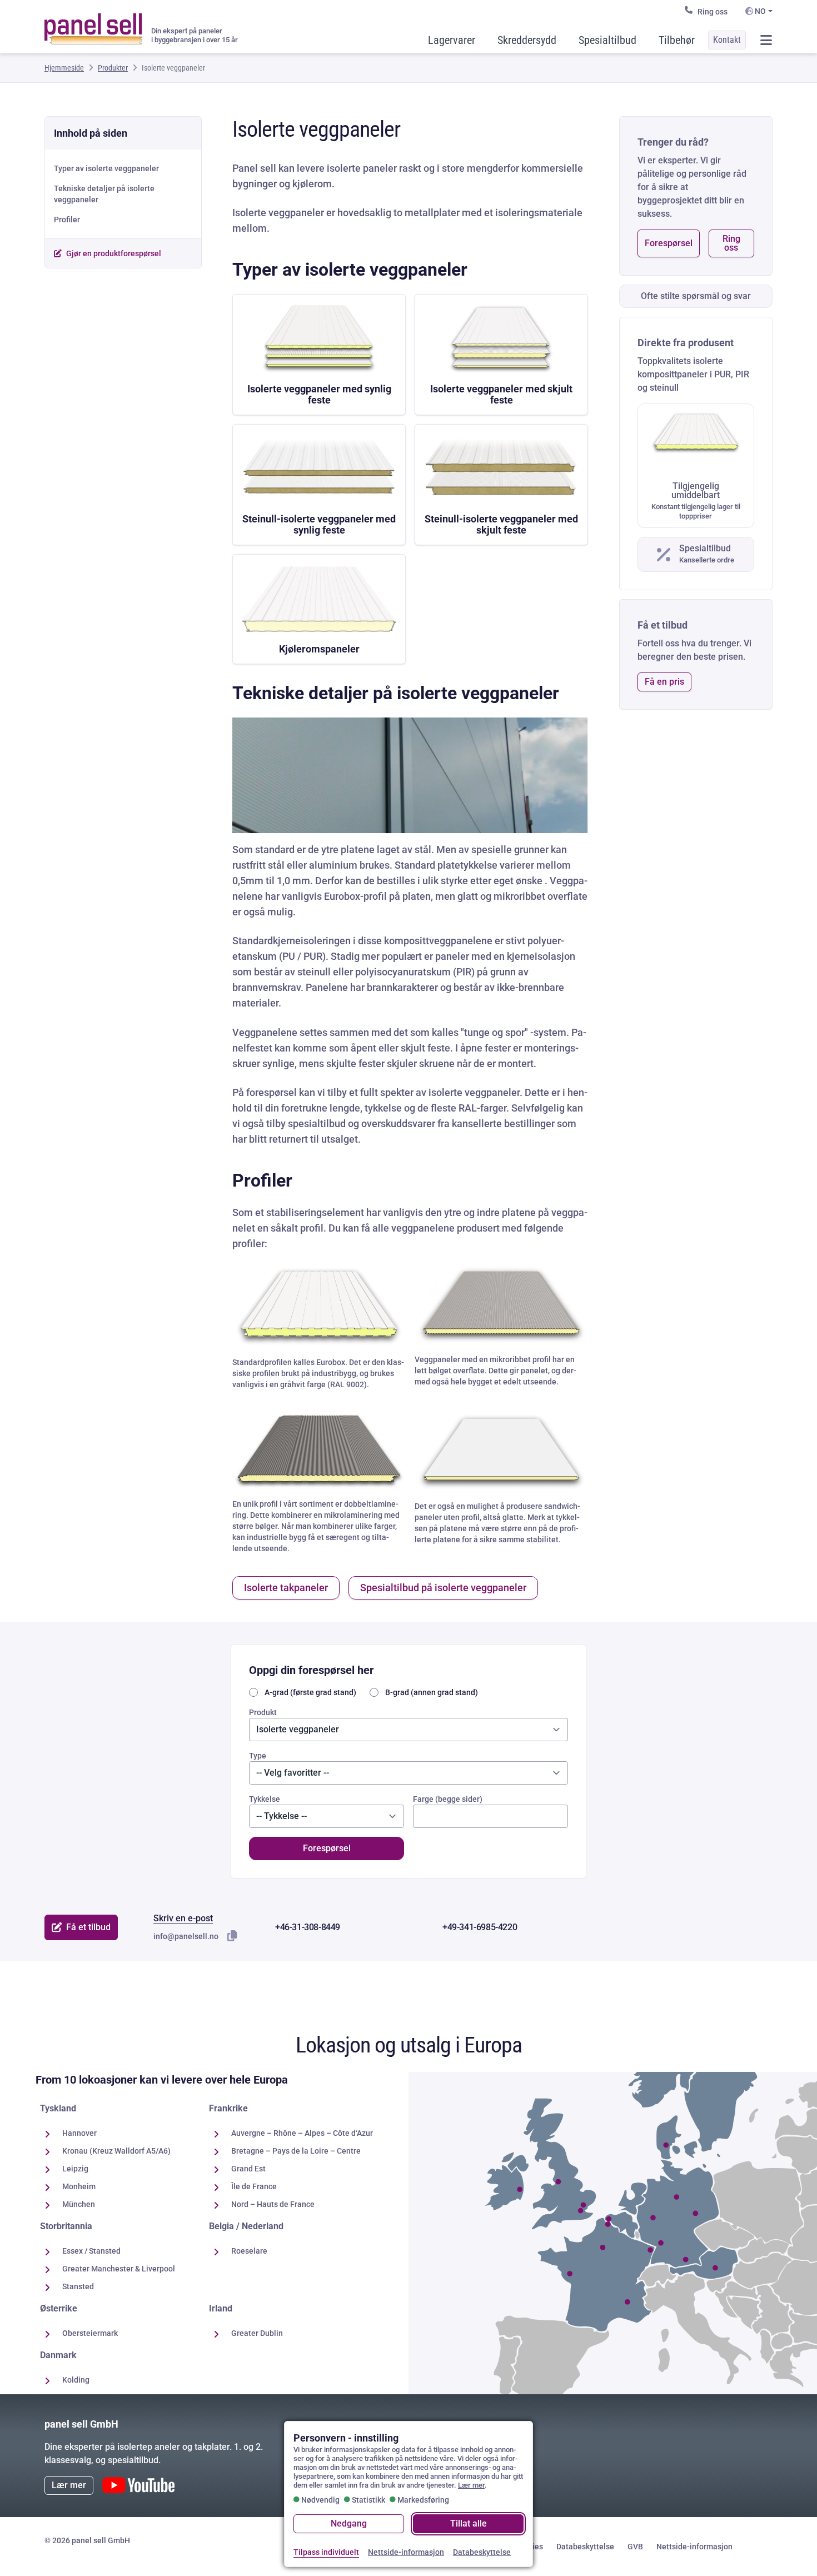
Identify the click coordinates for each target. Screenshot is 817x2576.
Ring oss (713, 12)
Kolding (76, 2380)
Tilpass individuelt (326, 2552)
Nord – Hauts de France (273, 2204)
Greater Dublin (257, 2333)
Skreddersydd (527, 40)
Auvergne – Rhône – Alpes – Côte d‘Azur (302, 2133)
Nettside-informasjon (694, 2547)
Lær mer (69, 2485)
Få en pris (664, 682)
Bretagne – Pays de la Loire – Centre (296, 2151)
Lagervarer (452, 40)
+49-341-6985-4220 (480, 1927)
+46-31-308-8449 (308, 1927)
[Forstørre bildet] (410, 775)
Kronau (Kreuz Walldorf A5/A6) (116, 2151)
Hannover (79, 2133)
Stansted (78, 2286)
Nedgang (349, 2523)
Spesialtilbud (607, 40)
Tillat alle (469, 2523)
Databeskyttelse (585, 2547)
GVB (635, 2547)
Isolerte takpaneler (286, 1588)
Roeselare (249, 2251)
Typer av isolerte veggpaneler (106, 168)
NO (759, 11)
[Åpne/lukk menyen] (766, 40)
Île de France (254, 2186)
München (79, 2204)
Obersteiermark (90, 2333)
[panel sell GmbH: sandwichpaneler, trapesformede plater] (93, 24)
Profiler (67, 220)
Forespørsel (669, 243)
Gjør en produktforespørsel (114, 253)
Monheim (79, 2186)
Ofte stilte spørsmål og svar (696, 296)
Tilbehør (677, 40)
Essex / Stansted (91, 2251)
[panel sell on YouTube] (138, 2485)
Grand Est (248, 2169)
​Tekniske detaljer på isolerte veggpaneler (104, 194)
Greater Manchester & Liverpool (119, 2269)
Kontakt (727, 40)
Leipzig (75, 2169)
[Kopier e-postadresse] (232, 1936)
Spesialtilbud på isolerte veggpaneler (443, 1588)
